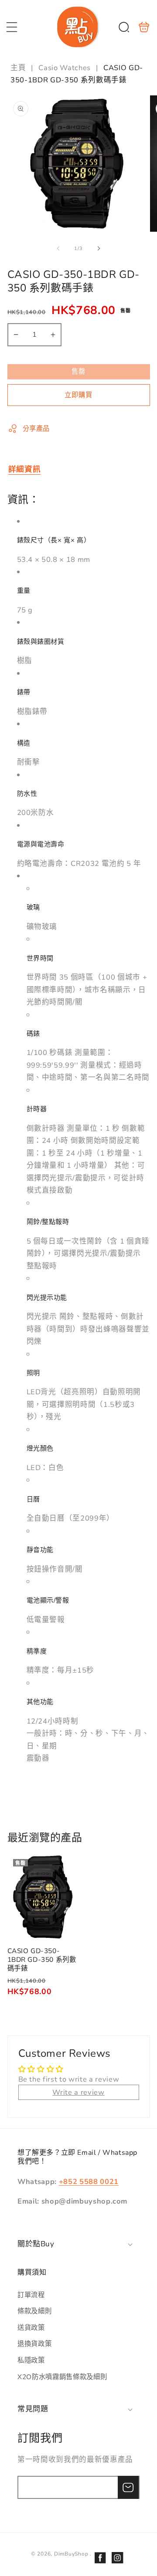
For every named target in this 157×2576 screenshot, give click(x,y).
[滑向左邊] (58, 249)
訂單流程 (31, 2295)
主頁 (19, 68)
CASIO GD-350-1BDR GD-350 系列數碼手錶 (42, 1897)
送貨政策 (31, 2328)
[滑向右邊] (99, 249)
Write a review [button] (78, 2092)
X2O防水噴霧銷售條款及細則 (62, 2377)
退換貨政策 (34, 2344)
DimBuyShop (71, 2554)
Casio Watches (65, 68)
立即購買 (78, 395)
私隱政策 (31, 2360)
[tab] (25, 469)
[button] (12, 27)
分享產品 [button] (36, 428)
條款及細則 (34, 2311)
